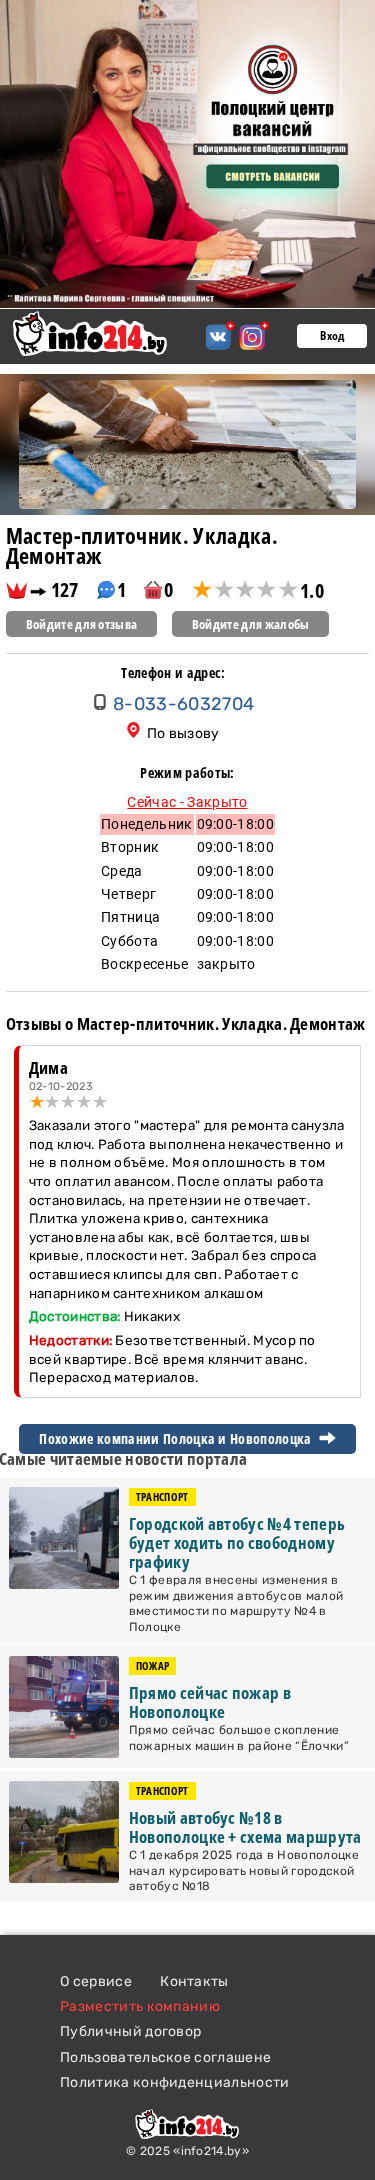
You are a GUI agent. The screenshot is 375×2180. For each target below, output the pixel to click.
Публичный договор (130, 2031)
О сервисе (96, 1981)
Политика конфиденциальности (175, 2082)
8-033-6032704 (183, 704)
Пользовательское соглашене (165, 2057)
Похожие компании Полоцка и (176, 1439)
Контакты (194, 1981)
